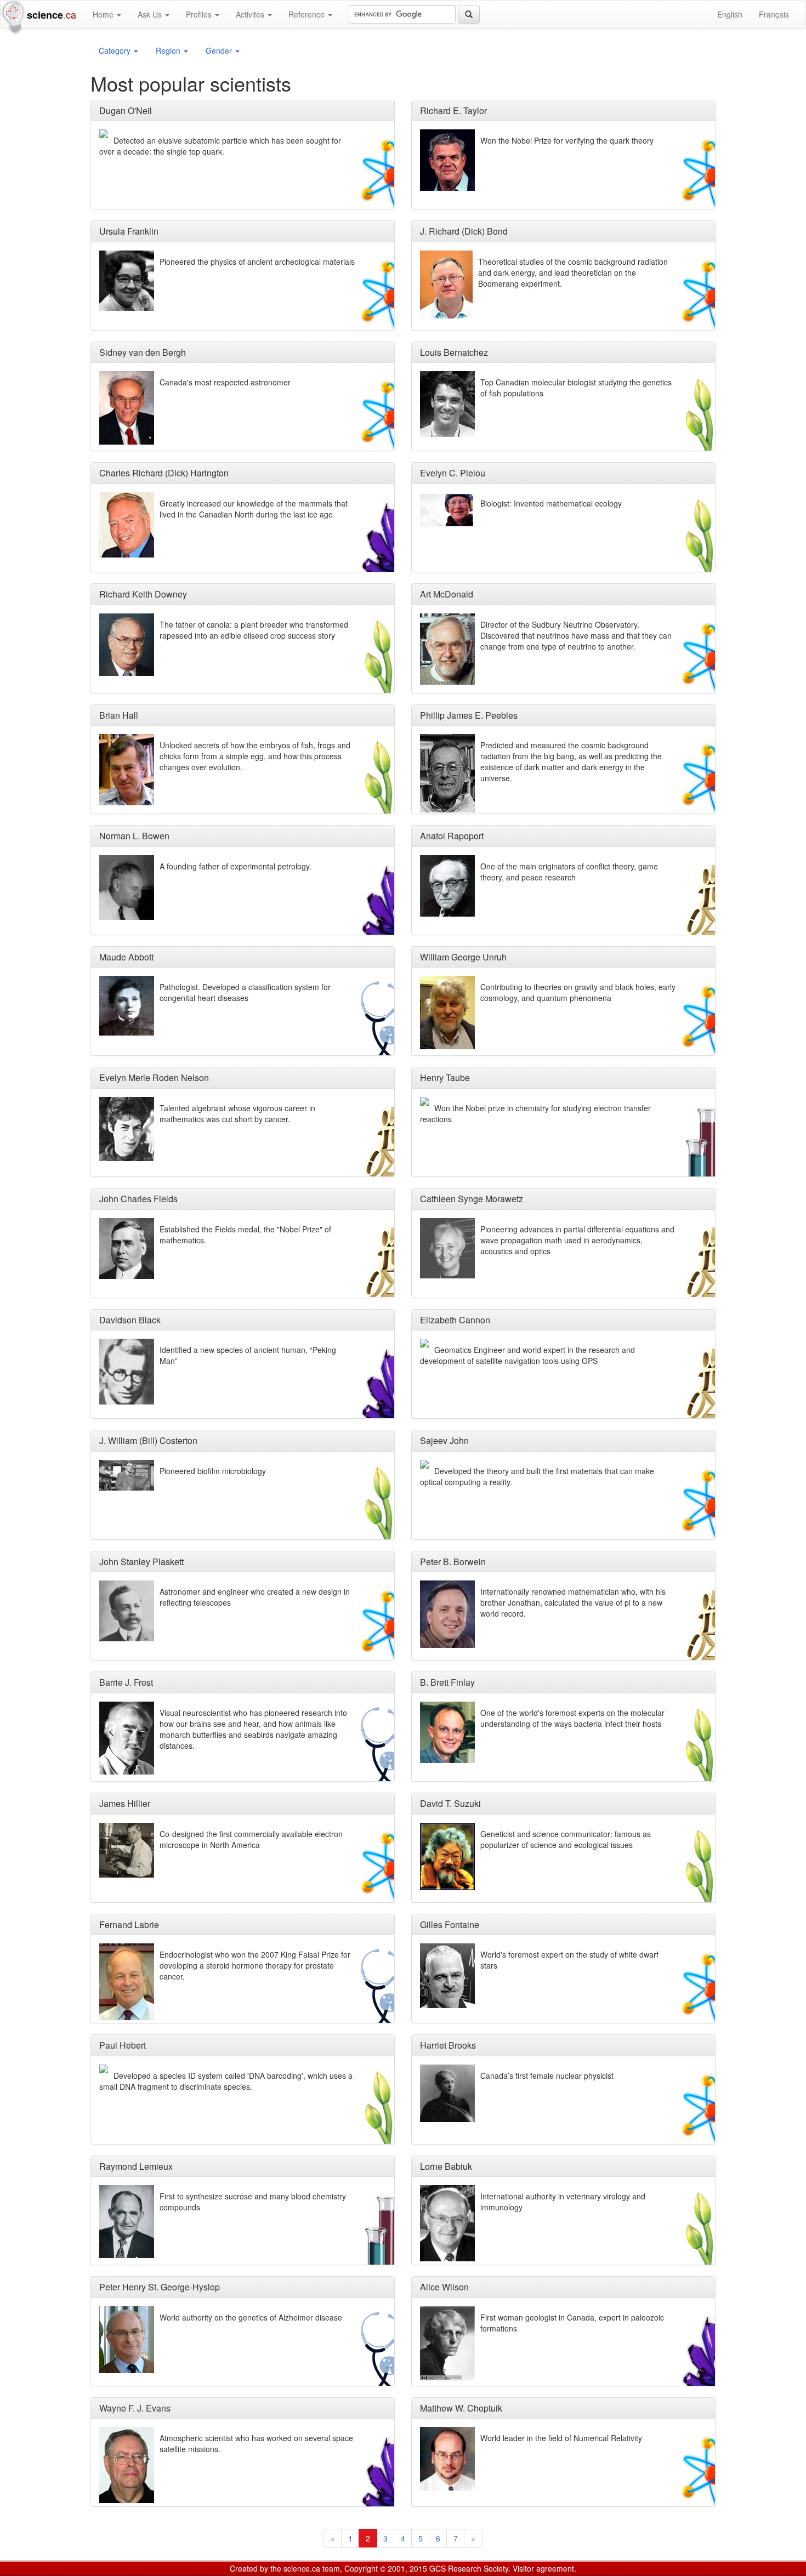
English (730, 14)
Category (116, 50)
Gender (220, 50)
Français (774, 14)
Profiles (200, 14)
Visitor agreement (543, 2568)
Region (169, 50)
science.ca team (312, 2568)
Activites (251, 14)
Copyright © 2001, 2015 (386, 2568)
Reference (308, 14)
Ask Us (151, 14)
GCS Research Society (469, 2568)
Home (104, 14)
